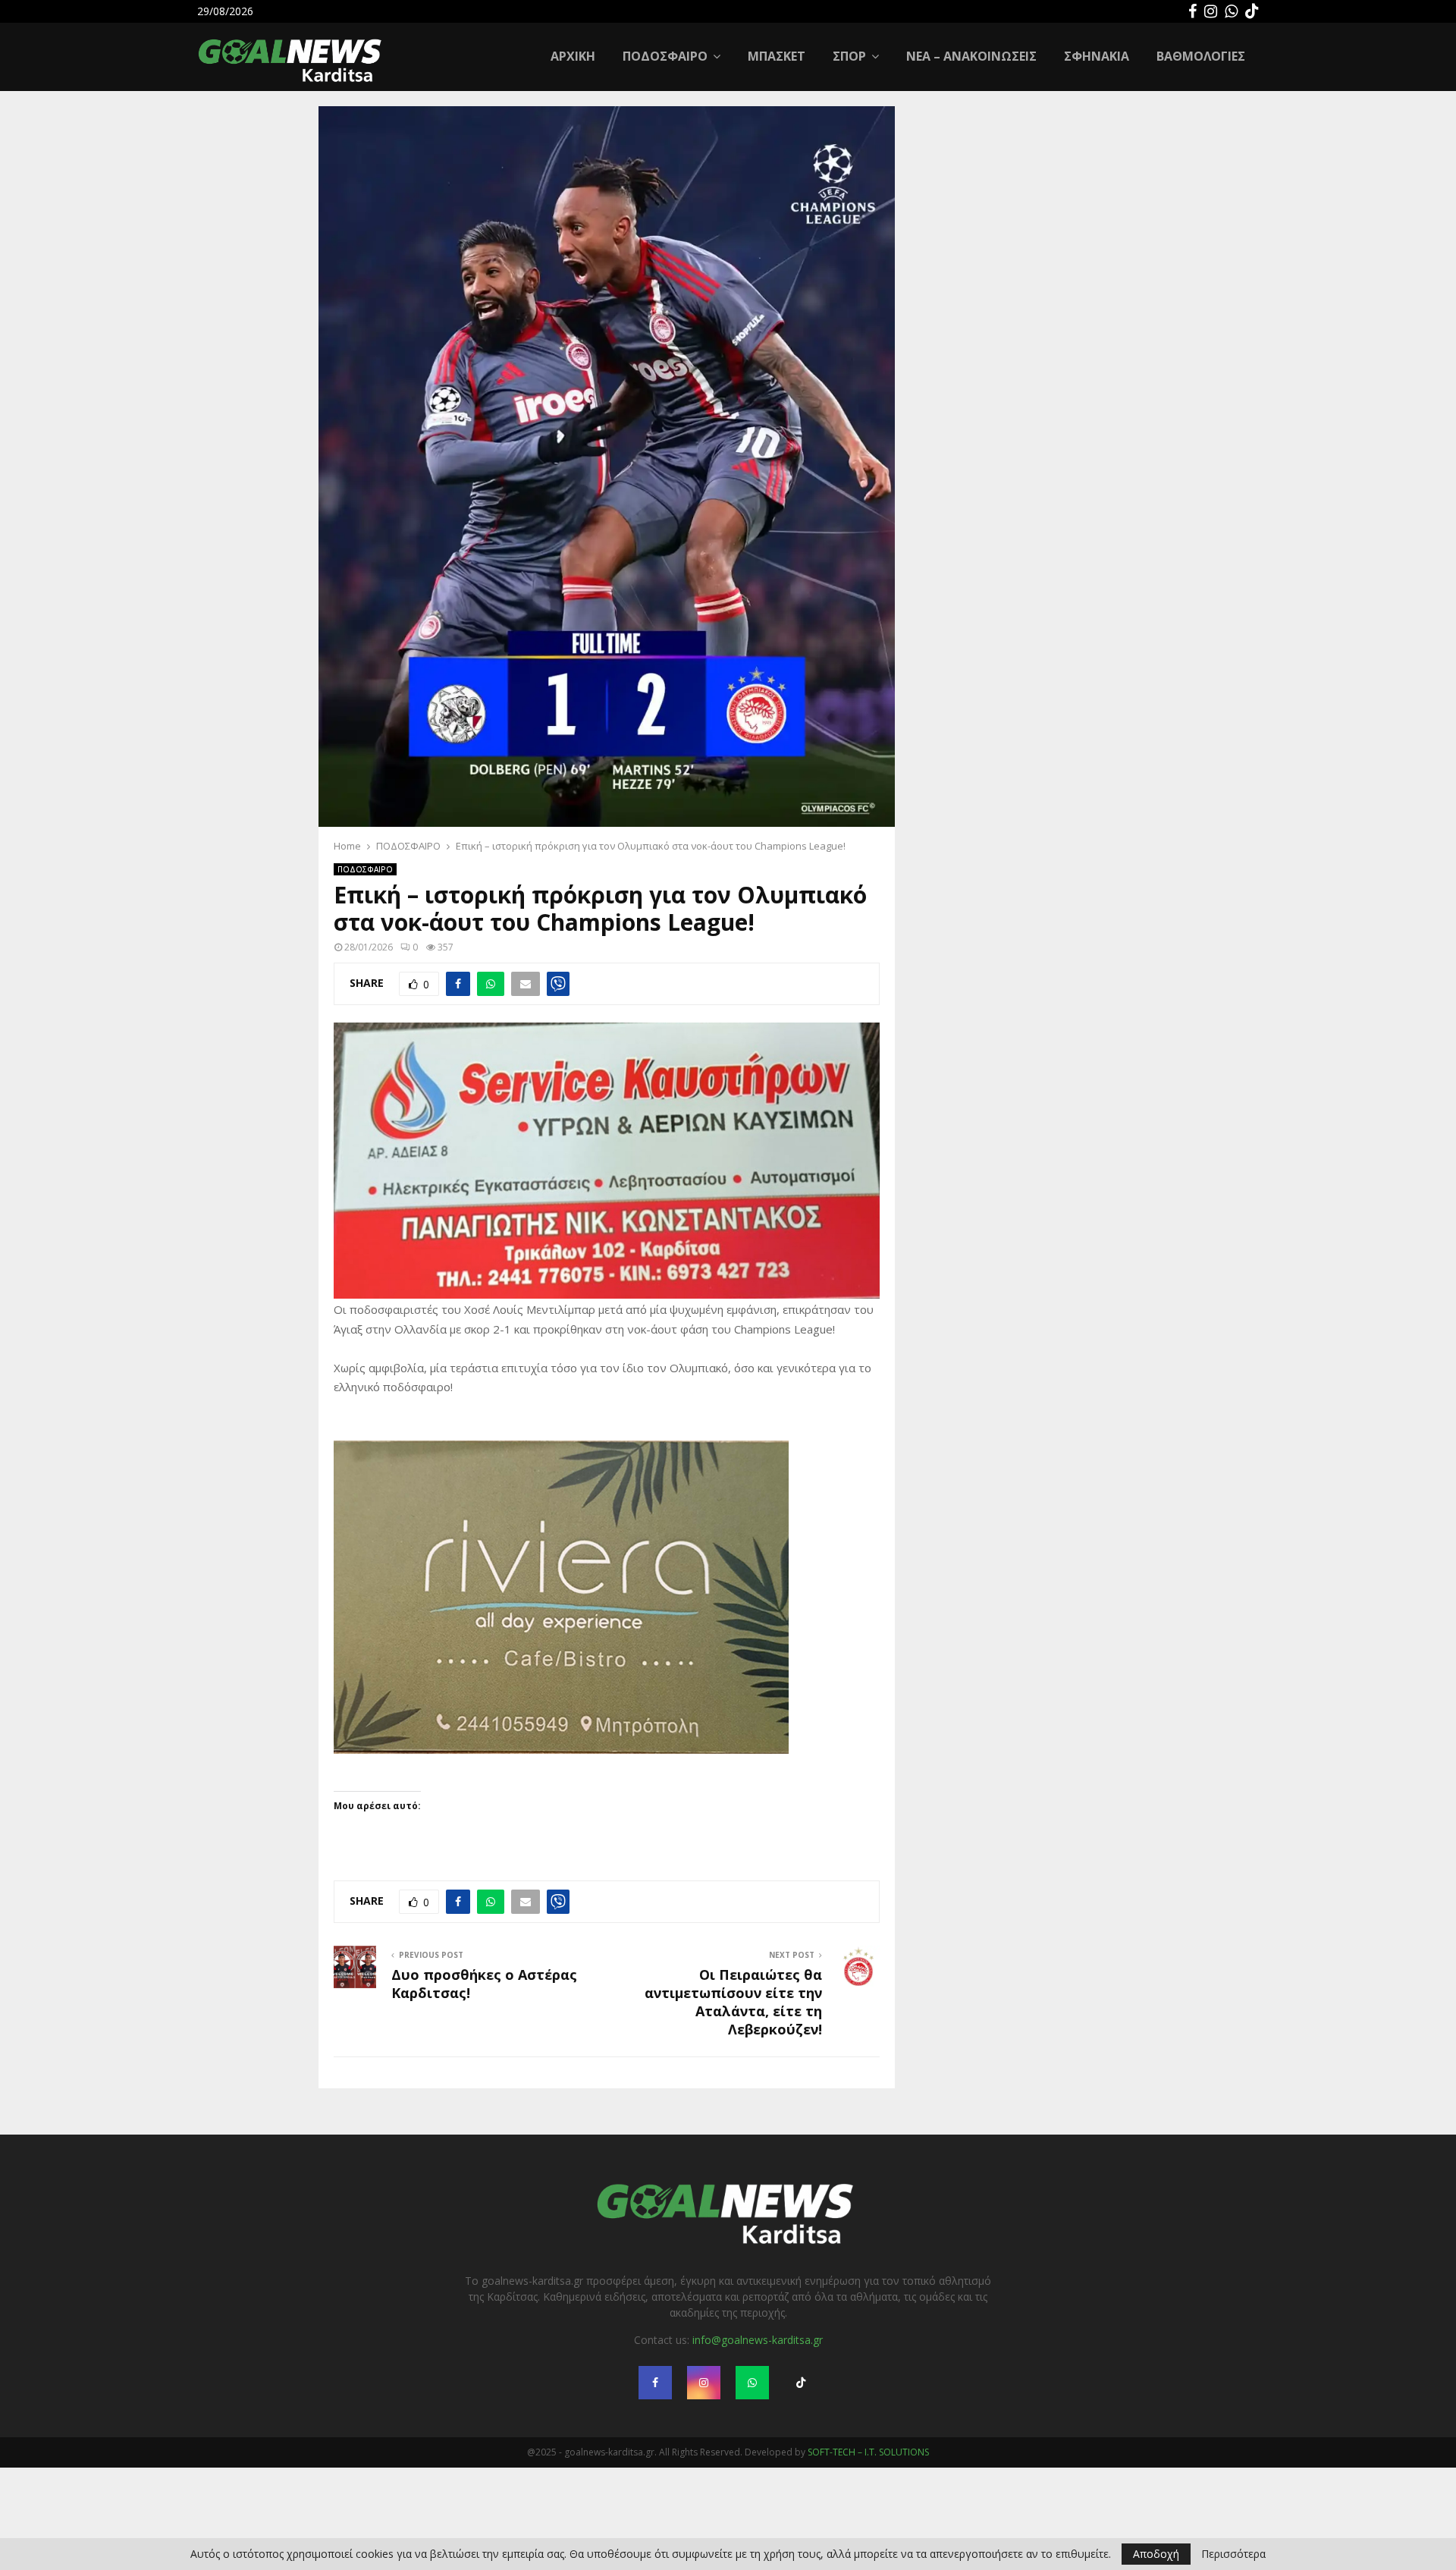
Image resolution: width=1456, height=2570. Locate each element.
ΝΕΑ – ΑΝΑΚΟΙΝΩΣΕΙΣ (971, 56)
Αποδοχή (1156, 2554)
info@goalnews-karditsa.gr (758, 2397)
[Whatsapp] (1231, 11)
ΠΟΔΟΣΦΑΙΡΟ (665, 56)
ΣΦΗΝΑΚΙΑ (1097, 56)
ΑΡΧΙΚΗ (573, 56)
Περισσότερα (1233, 2554)
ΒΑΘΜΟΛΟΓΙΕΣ (1201, 56)
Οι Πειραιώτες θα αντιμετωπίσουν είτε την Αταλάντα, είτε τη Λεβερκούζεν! (733, 2059)
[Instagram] (1211, 11)
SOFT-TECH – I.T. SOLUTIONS (868, 2510)
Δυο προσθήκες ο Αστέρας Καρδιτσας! (484, 2041)
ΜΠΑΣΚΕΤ (777, 56)
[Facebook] (1192, 11)
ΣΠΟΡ (849, 56)
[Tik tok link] (1252, 11)
